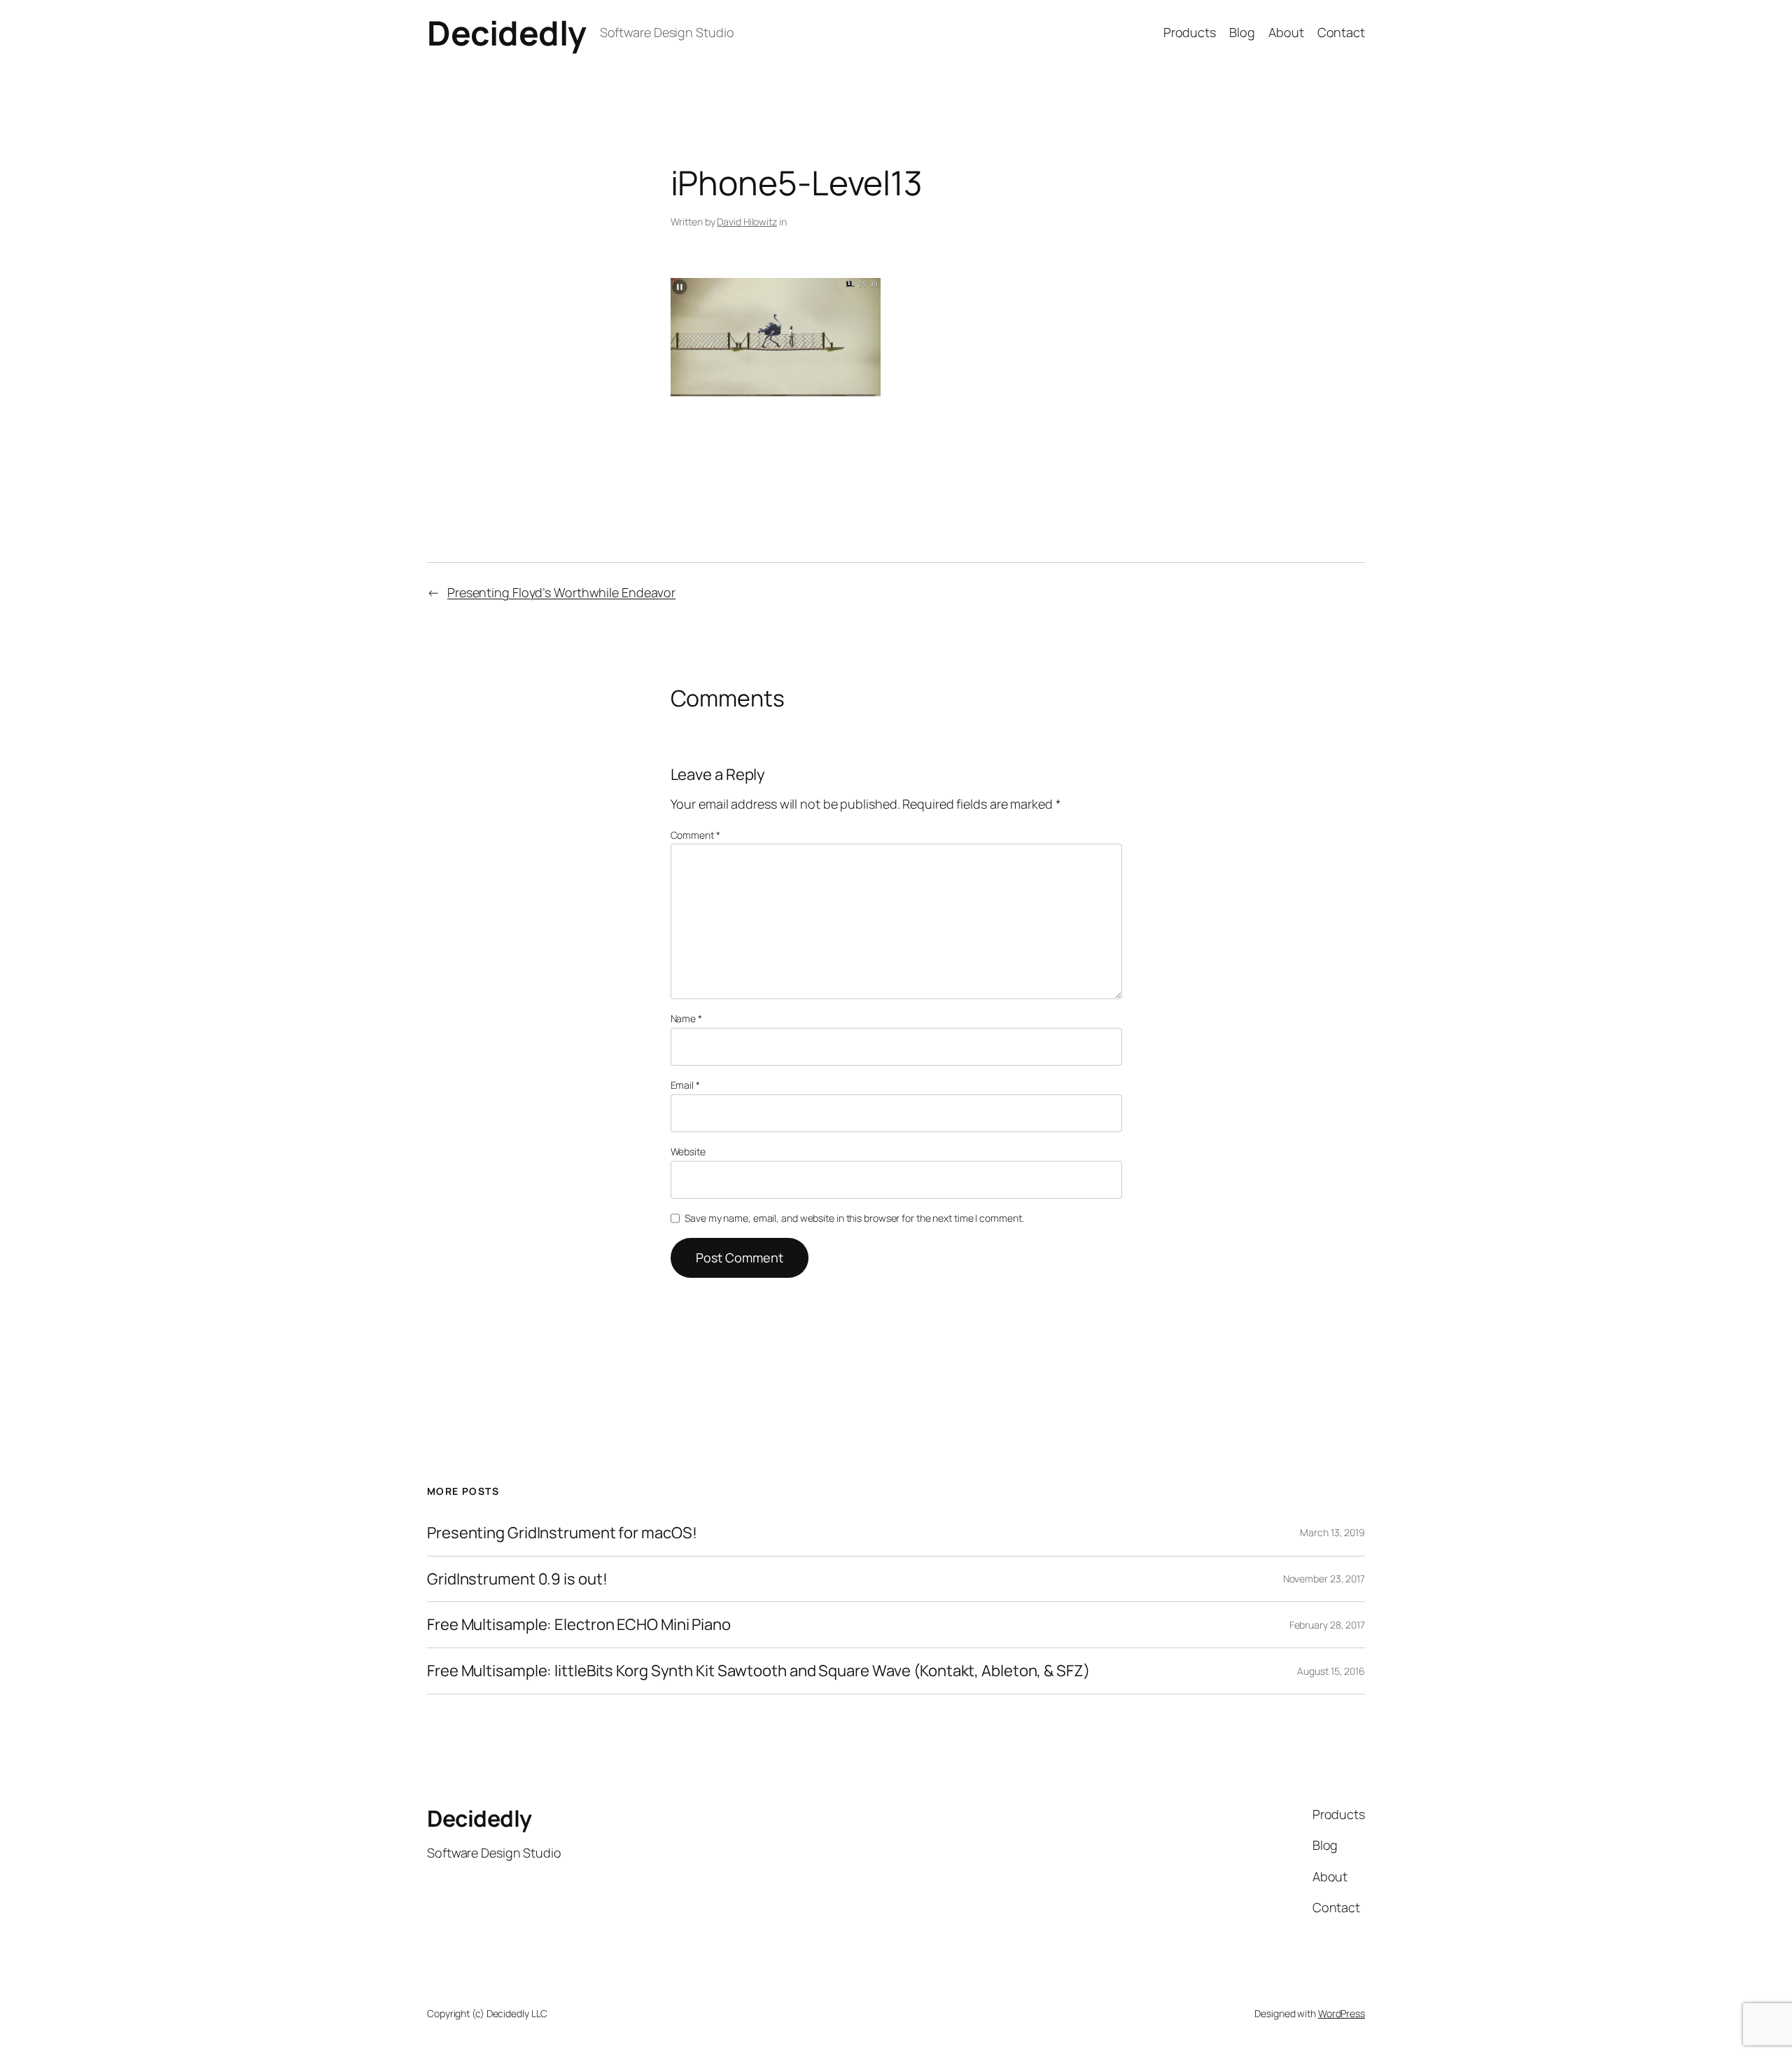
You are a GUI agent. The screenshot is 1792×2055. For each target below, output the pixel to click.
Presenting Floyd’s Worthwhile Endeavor (561, 592)
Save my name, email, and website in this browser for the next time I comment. (854, 1218)
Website (688, 1151)
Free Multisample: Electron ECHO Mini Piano (579, 1625)
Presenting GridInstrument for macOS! (562, 1533)
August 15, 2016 (1331, 1671)
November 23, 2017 (1324, 1579)
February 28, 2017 (1327, 1625)
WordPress (1342, 2013)
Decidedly (507, 33)
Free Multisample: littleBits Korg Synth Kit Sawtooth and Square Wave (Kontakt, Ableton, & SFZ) (758, 1671)
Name (686, 1018)
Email (685, 1085)
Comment (695, 835)
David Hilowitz (747, 222)
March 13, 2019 (1332, 1532)
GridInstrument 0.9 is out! (517, 1579)
